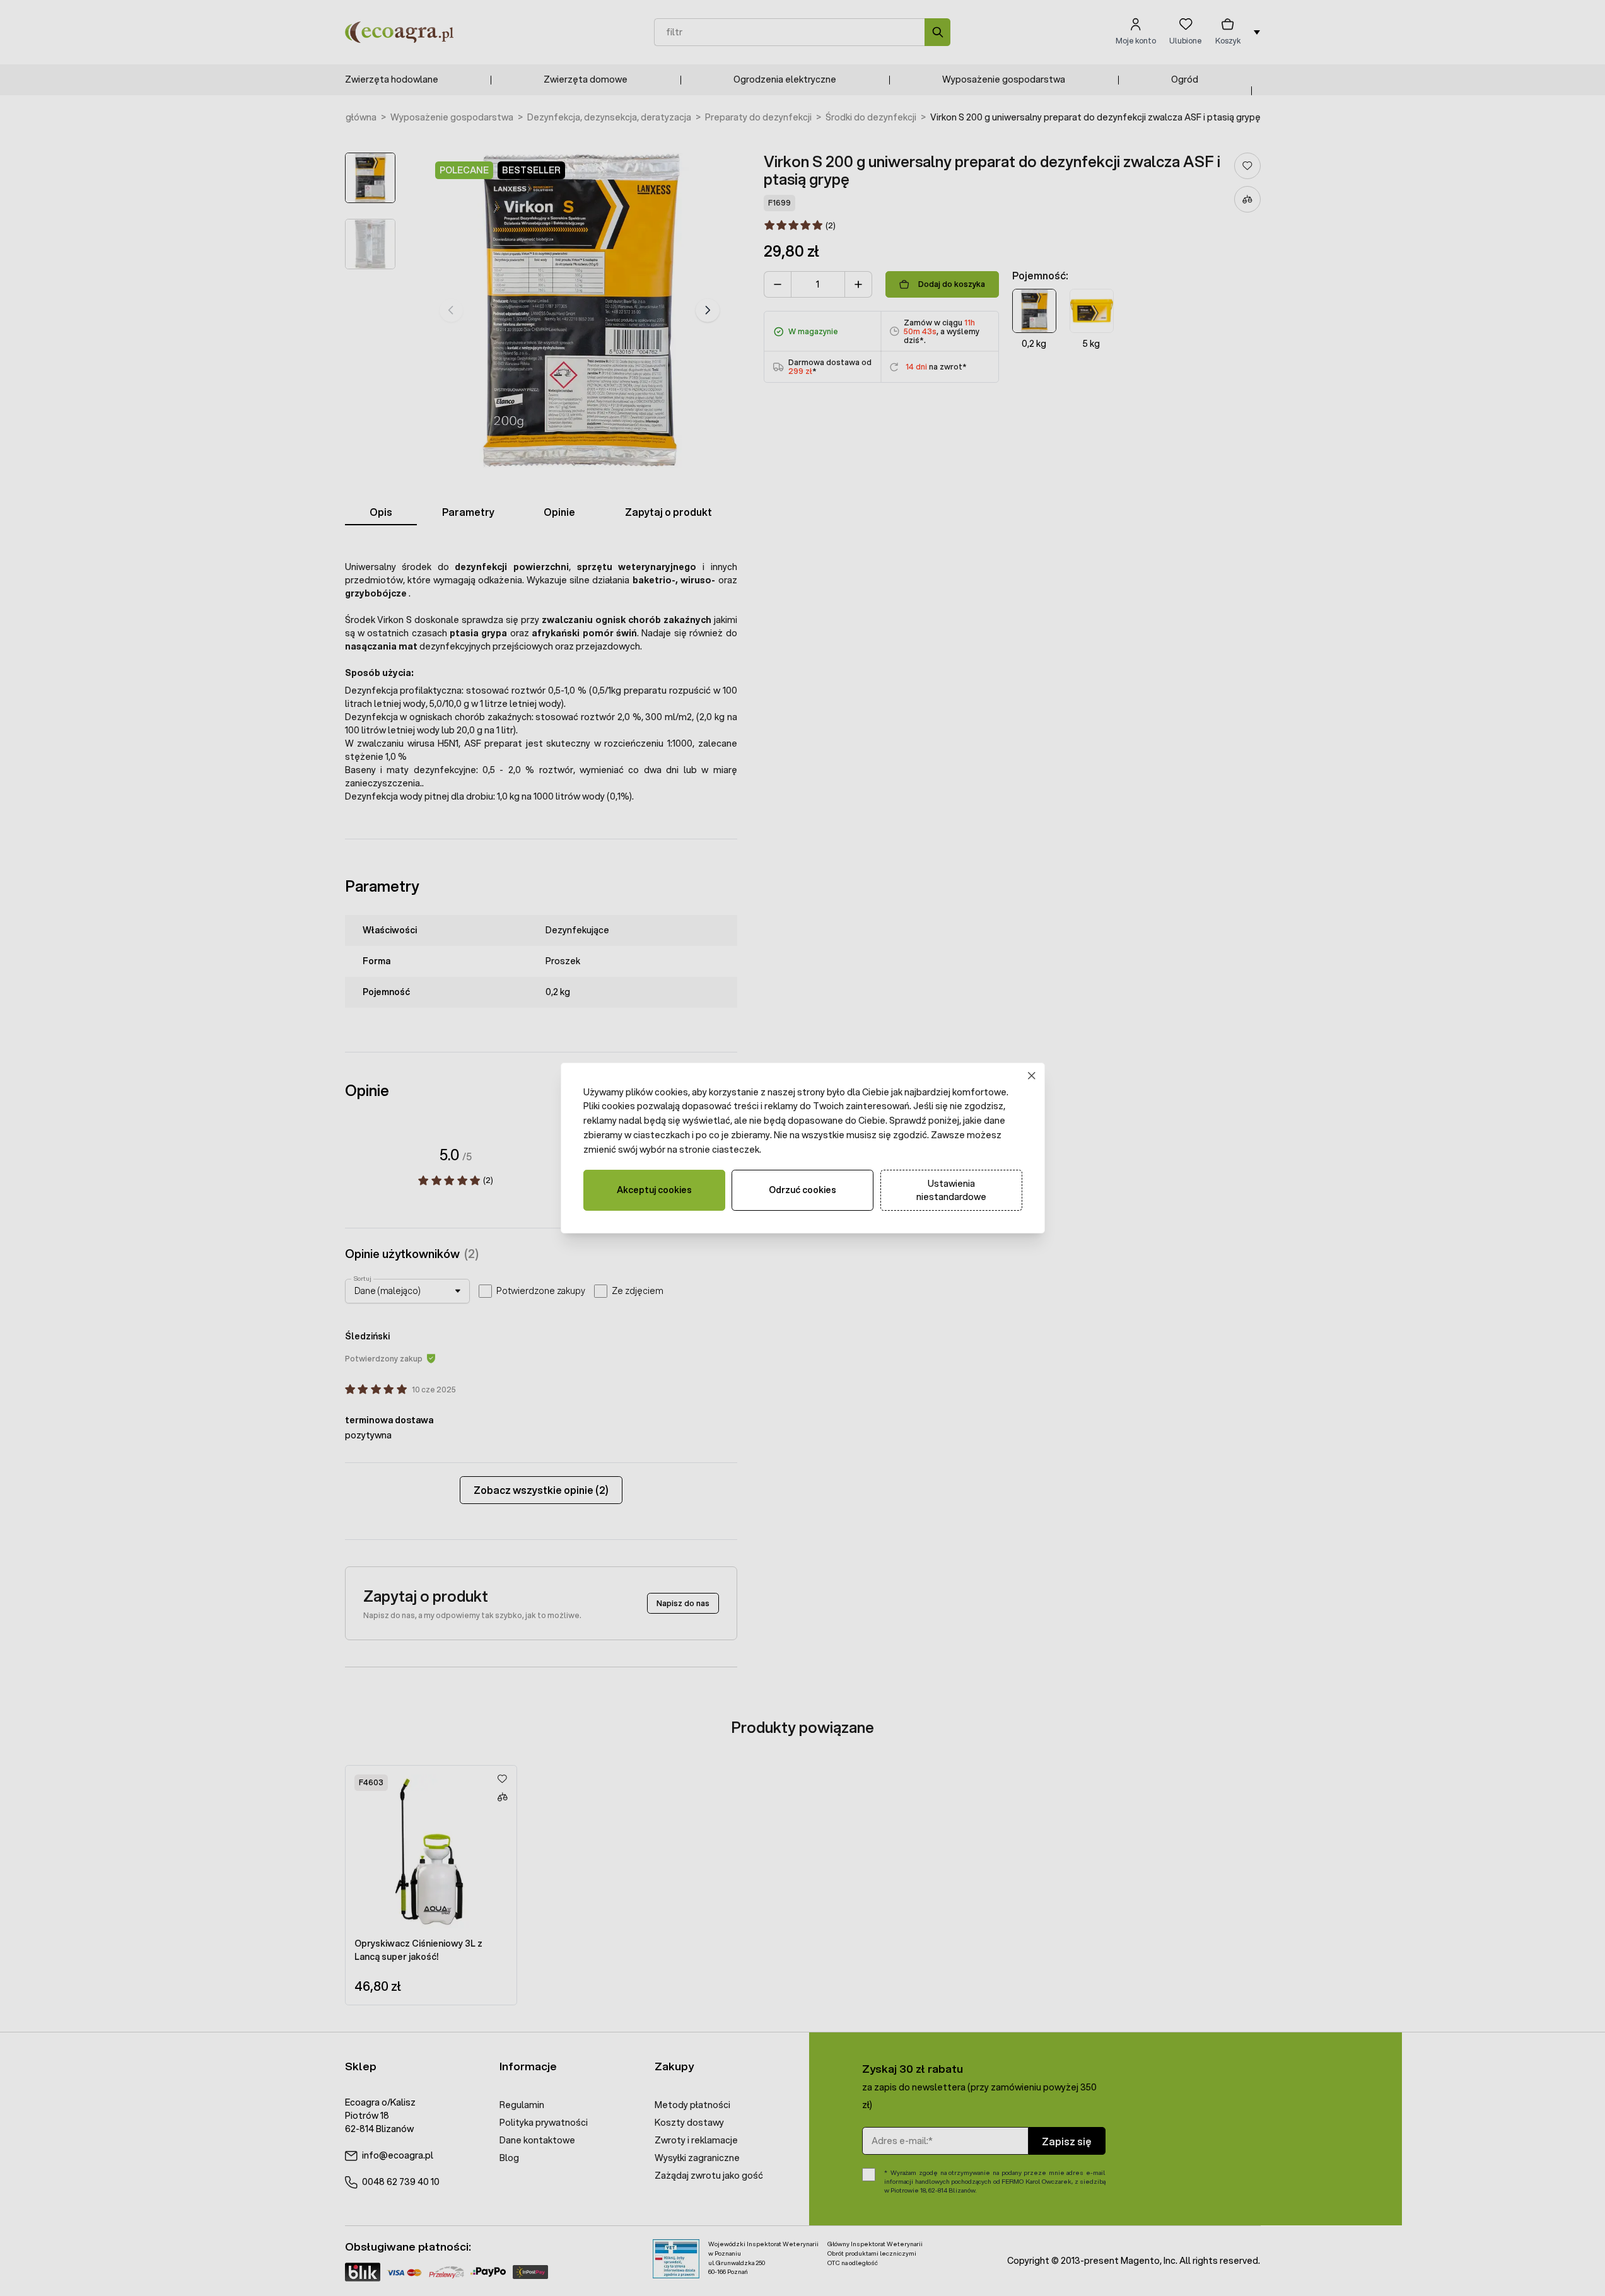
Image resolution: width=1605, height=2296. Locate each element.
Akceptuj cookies (654, 1190)
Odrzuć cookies (802, 1190)
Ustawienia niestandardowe (951, 1190)
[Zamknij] (1031, 1075)
